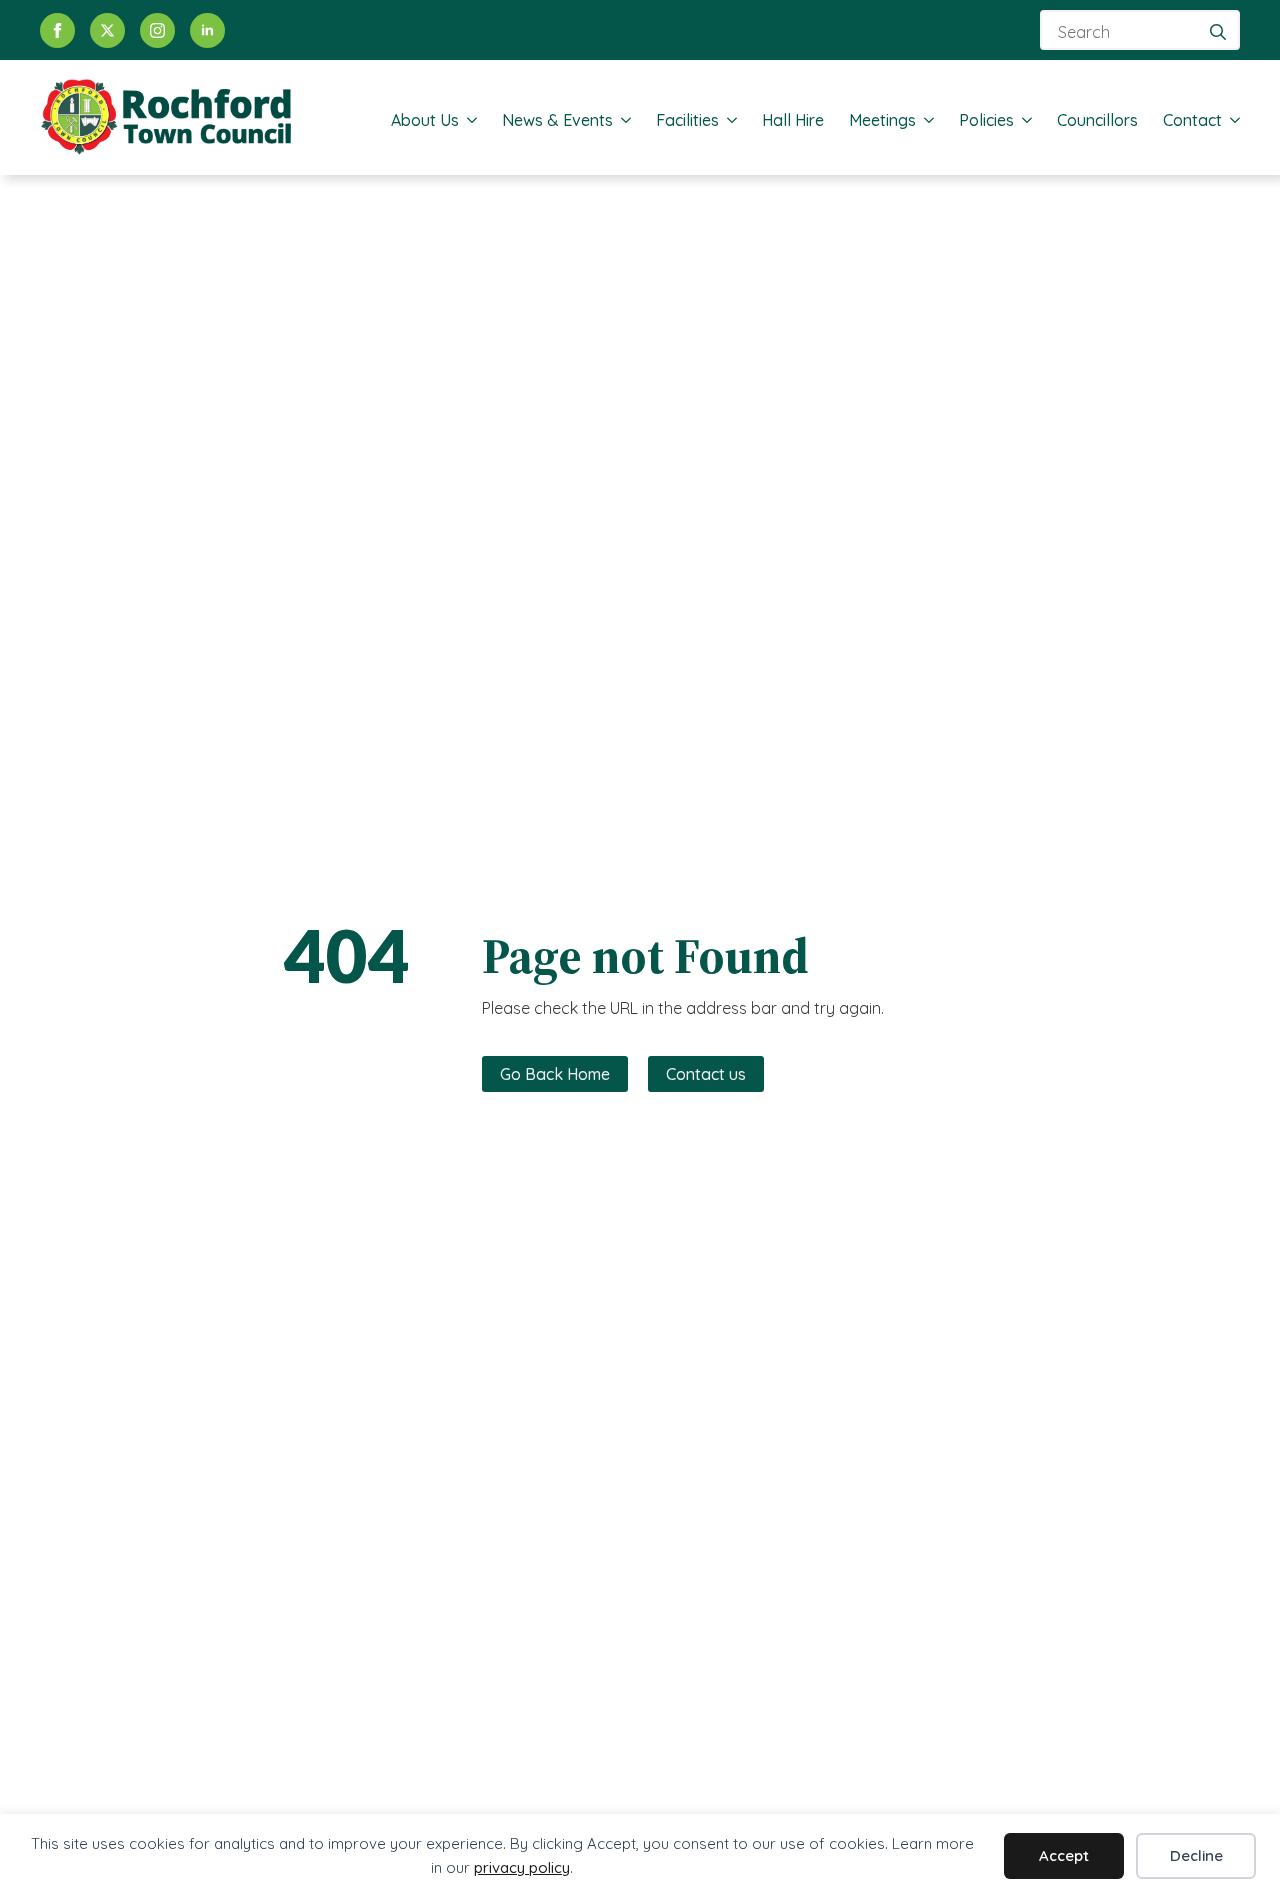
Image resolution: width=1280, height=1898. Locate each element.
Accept (1064, 1855)
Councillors (1097, 120)
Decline (1196, 1855)
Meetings (882, 120)
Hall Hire (793, 120)
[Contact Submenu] (1231, 120)
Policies (986, 120)
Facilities (687, 120)
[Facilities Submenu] (728, 120)
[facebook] (57, 30)
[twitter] (107, 30)
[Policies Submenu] (1023, 120)
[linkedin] (207, 30)
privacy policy (522, 1867)
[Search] (1218, 32)
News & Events (557, 120)
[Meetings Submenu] (925, 120)
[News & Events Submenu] (622, 120)
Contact (1192, 120)
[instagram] (157, 30)
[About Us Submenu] (468, 120)
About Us (425, 120)
